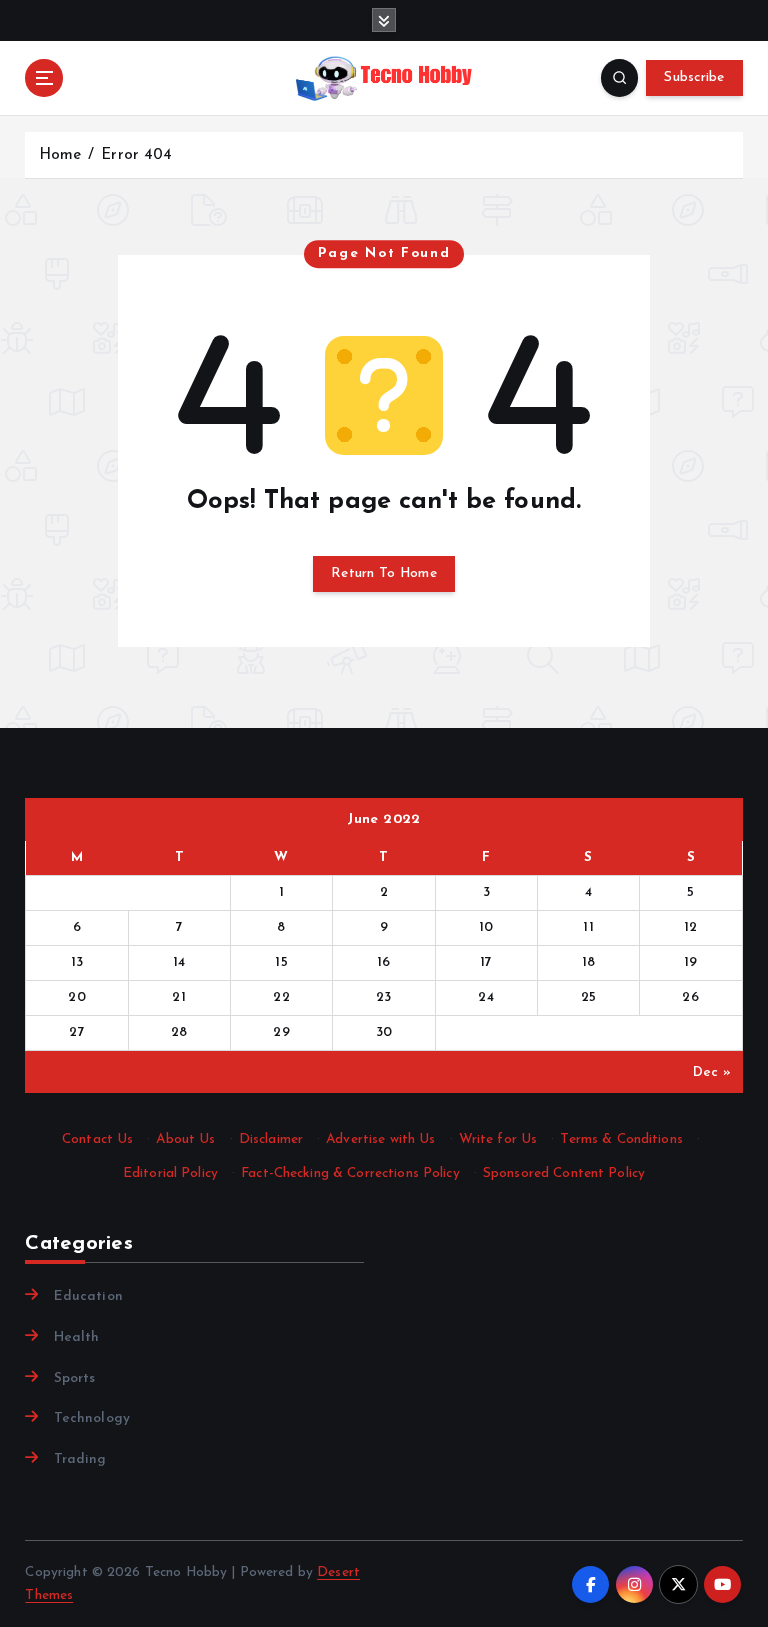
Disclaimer (271, 1139)
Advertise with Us (380, 1139)
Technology (92, 1418)
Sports (74, 1378)
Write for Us (498, 1139)
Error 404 (136, 155)
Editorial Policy (170, 1173)
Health (76, 1337)
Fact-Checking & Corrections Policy (350, 1173)
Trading (80, 1459)
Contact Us (97, 1139)
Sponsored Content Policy (564, 1173)
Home (60, 155)
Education (88, 1296)
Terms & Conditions (621, 1139)
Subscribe (694, 77)
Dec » (712, 1072)
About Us (185, 1139)
